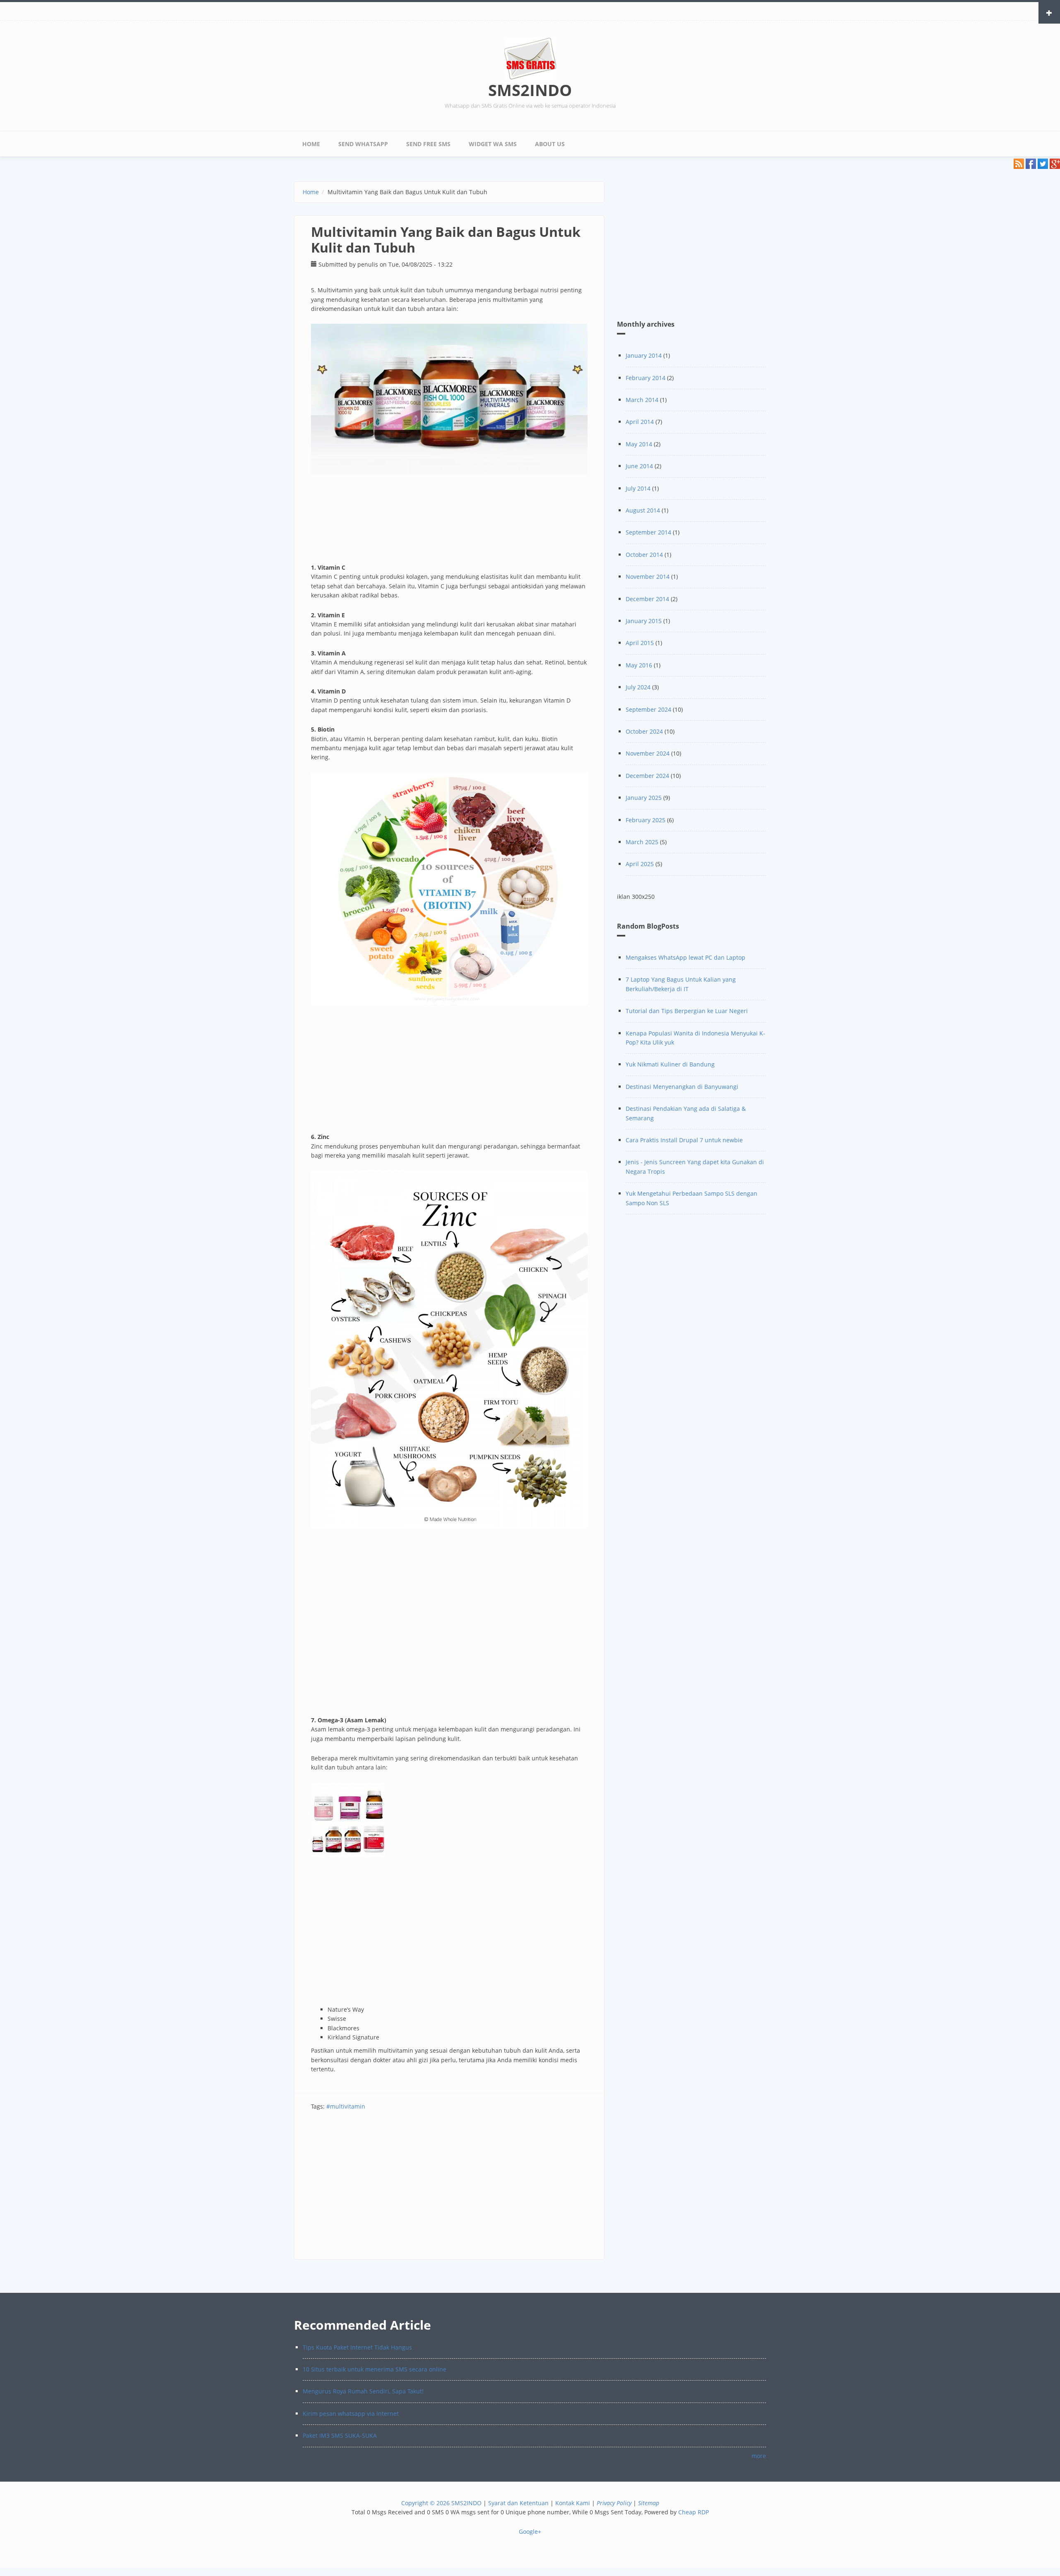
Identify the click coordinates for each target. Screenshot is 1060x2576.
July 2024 (638, 687)
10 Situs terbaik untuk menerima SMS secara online (375, 2369)
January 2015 (644, 621)
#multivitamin (346, 2106)
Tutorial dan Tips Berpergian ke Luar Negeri (687, 1011)
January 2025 (644, 798)
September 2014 (648, 532)
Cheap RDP (694, 2512)
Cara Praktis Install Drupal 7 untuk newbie (684, 1140)
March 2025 (642, 842)
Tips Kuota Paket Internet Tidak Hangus (357, 2347)
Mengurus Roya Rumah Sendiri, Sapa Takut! (363, 2391)
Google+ (530, 2531)
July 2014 (638, 488)
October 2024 (644, 731)
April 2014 (640, 422)
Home (311, 144)
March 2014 (642, 400)
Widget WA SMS (493, 144)
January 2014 (644, 355)
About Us (550, 144)
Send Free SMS (428, 144)
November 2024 (648, 753)
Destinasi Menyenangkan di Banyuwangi (682, 1087)
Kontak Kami (573, 2503)
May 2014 (639, 444)
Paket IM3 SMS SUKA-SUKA (340, 2435)
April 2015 (640, 643)
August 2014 (643, 510)
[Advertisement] (449, 2189)
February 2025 (646, 820)
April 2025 (640, 864)
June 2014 (639, 466)
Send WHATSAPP (363, 144)
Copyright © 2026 (425, 2503)
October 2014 (644, 555)
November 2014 (648, 577)
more (759, 2456)
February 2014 (646, 378)
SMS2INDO (530, 90)
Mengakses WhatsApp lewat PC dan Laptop (685, 957)
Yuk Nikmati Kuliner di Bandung (670, 1064)
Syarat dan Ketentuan (518, 2503)
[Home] (530, 58)
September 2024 (648, 709)
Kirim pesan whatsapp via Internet (351, 2413)
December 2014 (647, 599)
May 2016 (639, 665)
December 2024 (647, 776)
